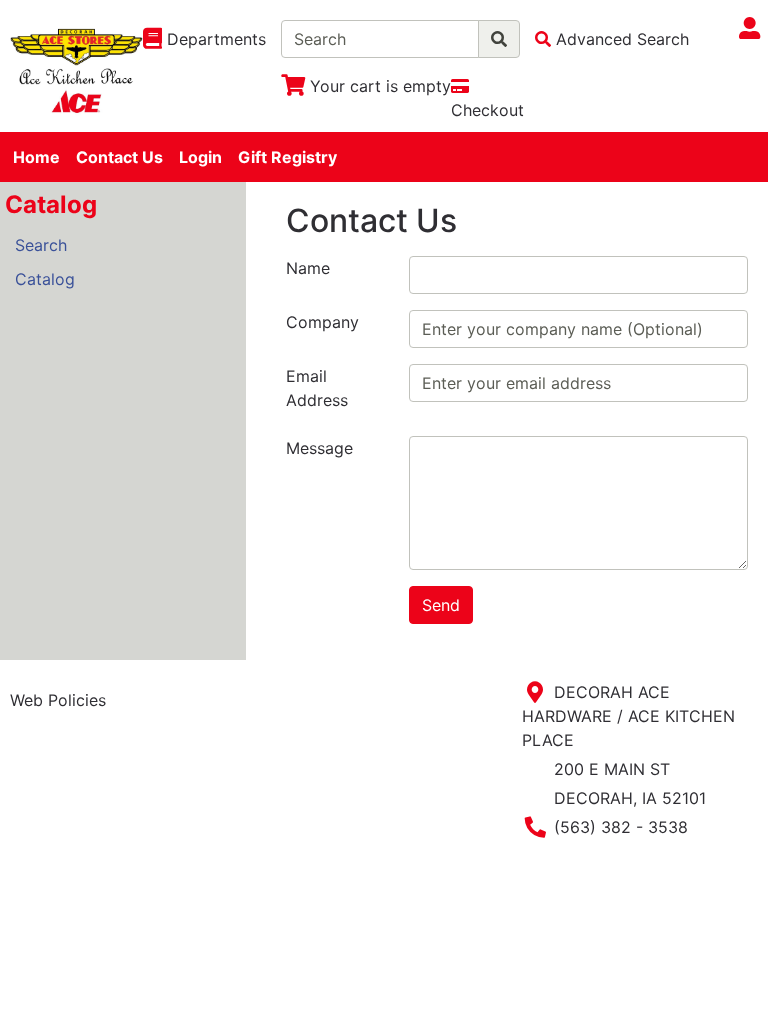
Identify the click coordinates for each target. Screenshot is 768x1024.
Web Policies (58, 700)
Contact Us (119, 157)
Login (200, 157)
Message (319, 448)
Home (36, 157)
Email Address (317, 388)
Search (41, 245)
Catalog (45, 279)
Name (308, 268)
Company (322, 322)
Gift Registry (287, 157)
